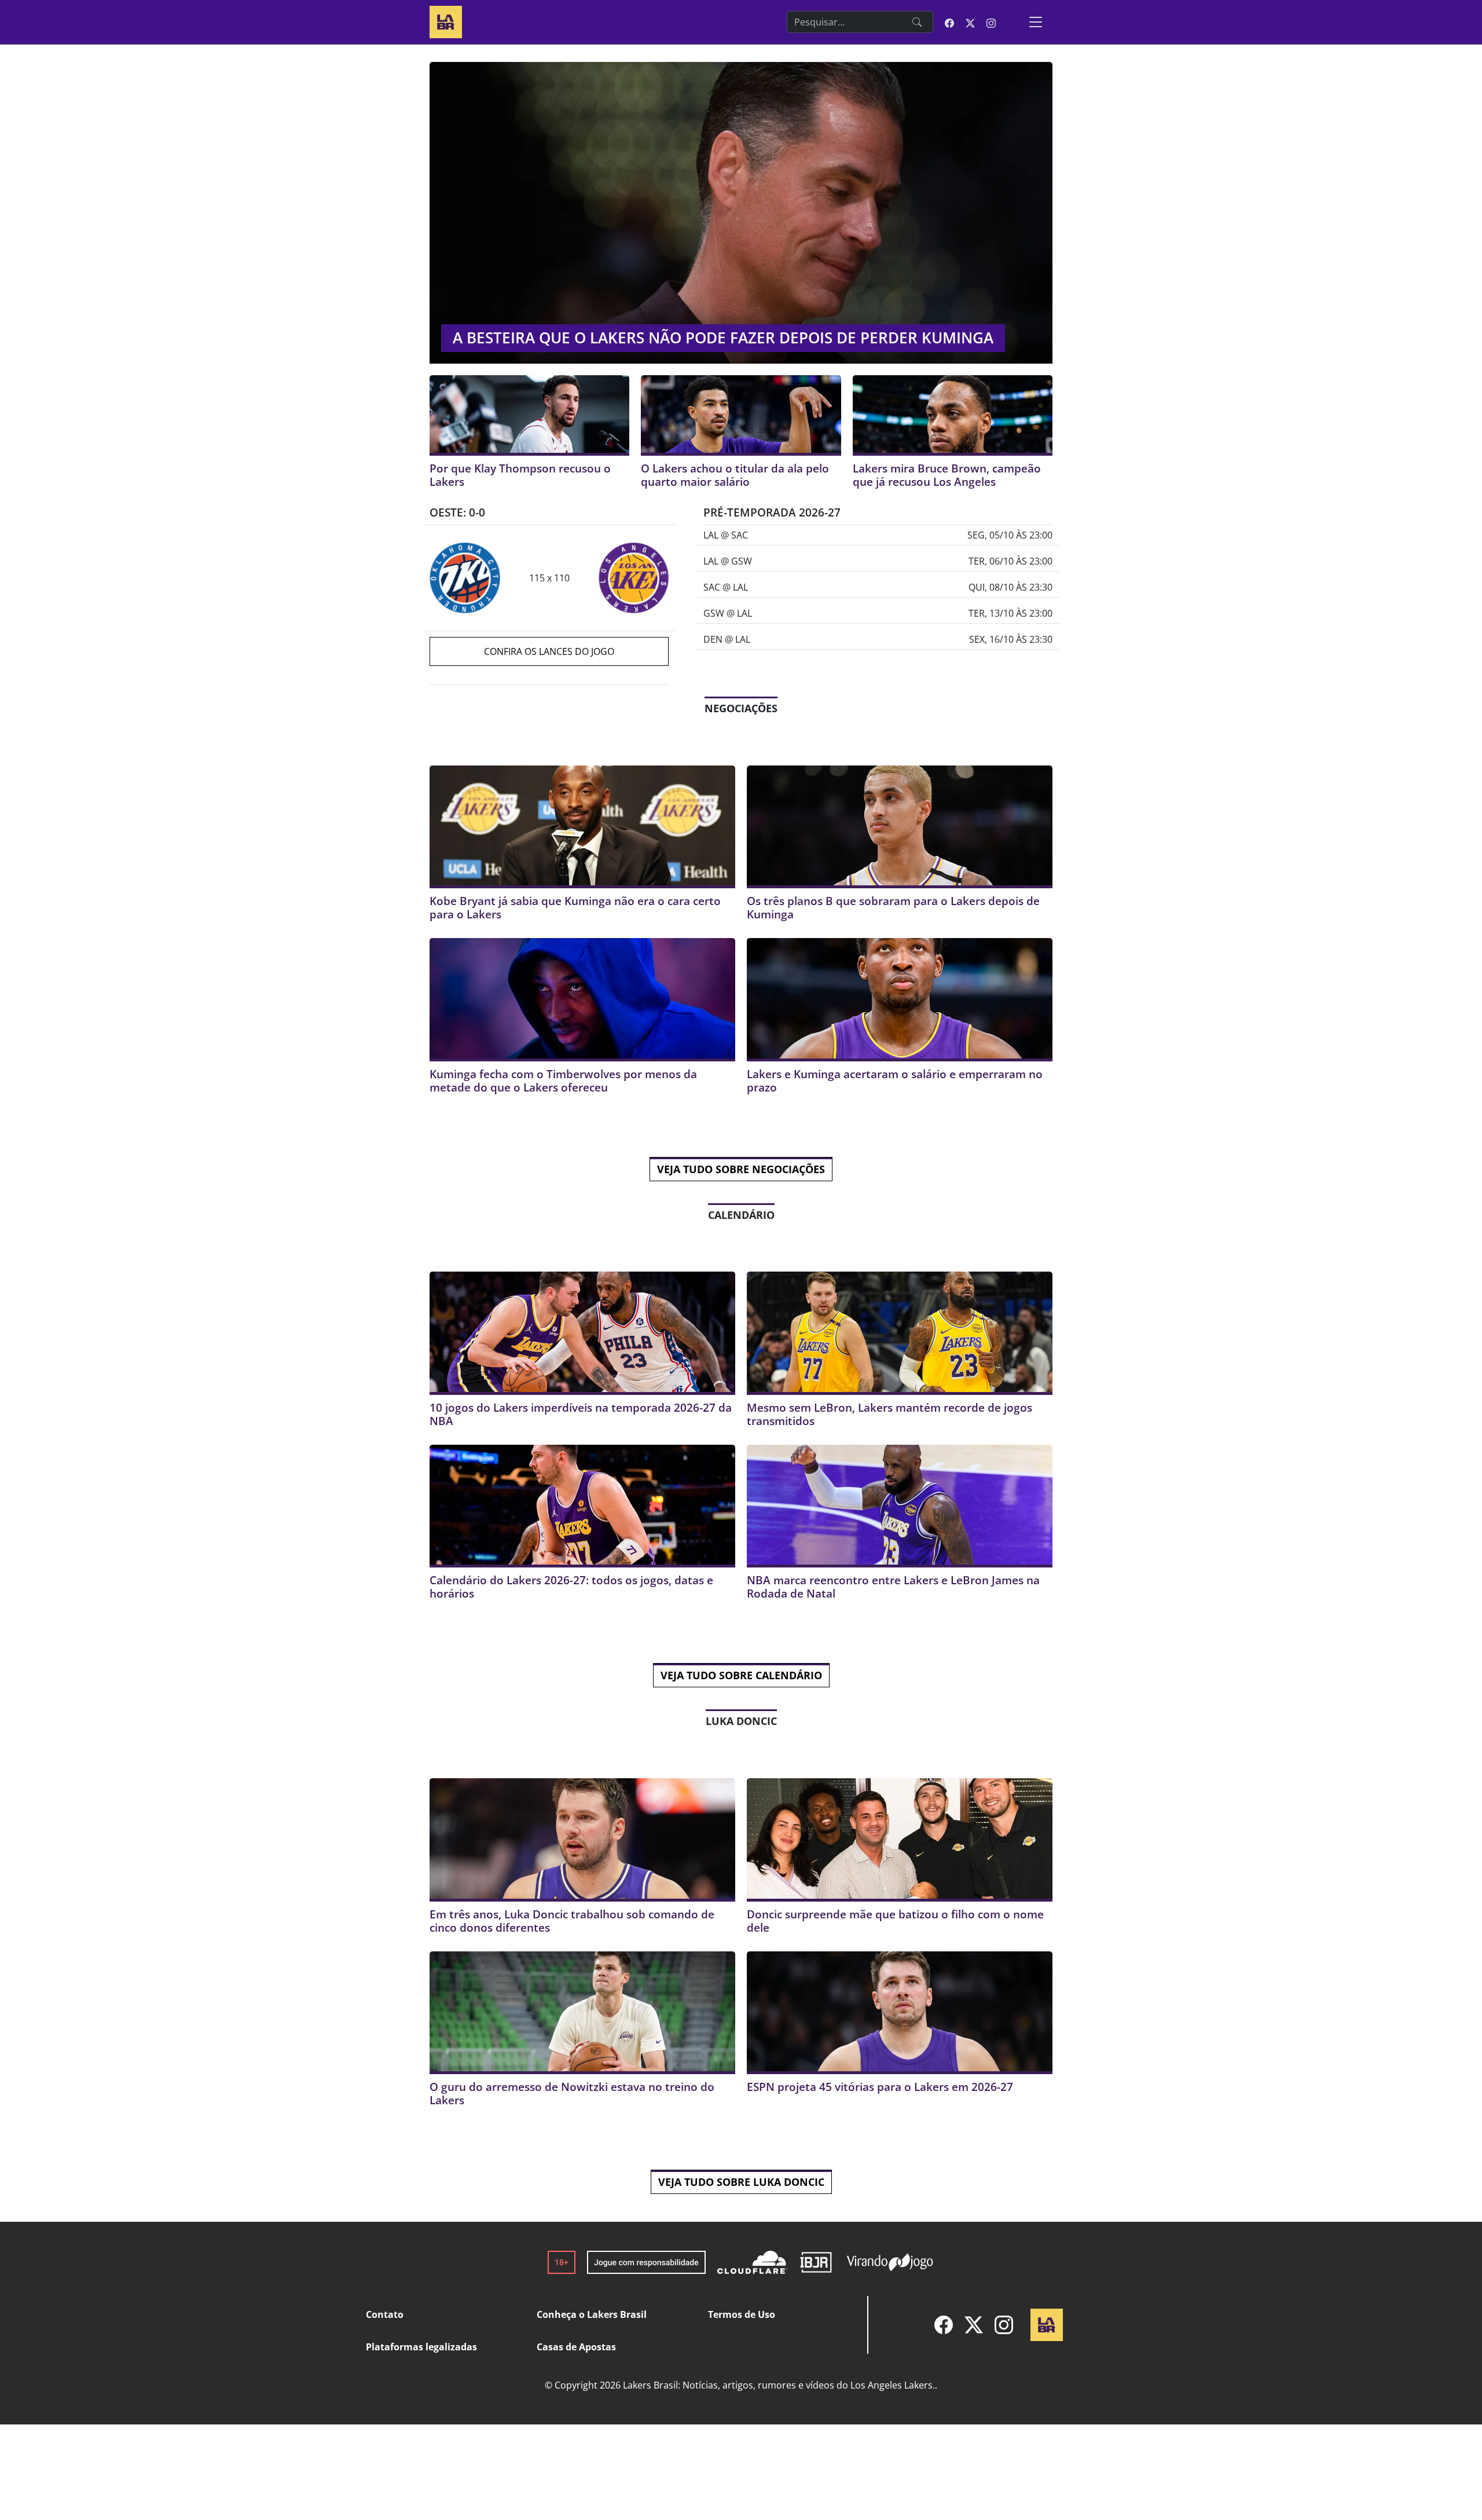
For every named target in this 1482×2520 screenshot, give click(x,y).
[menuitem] (944, 2325)
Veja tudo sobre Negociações (741, 1169)
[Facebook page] (949, 22)
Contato (385, 2314)
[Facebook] (944, 2325)
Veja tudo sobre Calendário (741, 1675)
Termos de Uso (742, 2314)
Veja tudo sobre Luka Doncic (741, 2182)
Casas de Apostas (576, 2347)
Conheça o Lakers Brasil (592, 2314)
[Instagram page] (991, 22)
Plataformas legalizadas (421, 2347)
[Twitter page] (970, 22)
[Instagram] (1004, 2325)
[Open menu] (1036, 22)
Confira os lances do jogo (549, 651)
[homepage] (446, 21)
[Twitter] (974, 2325)
